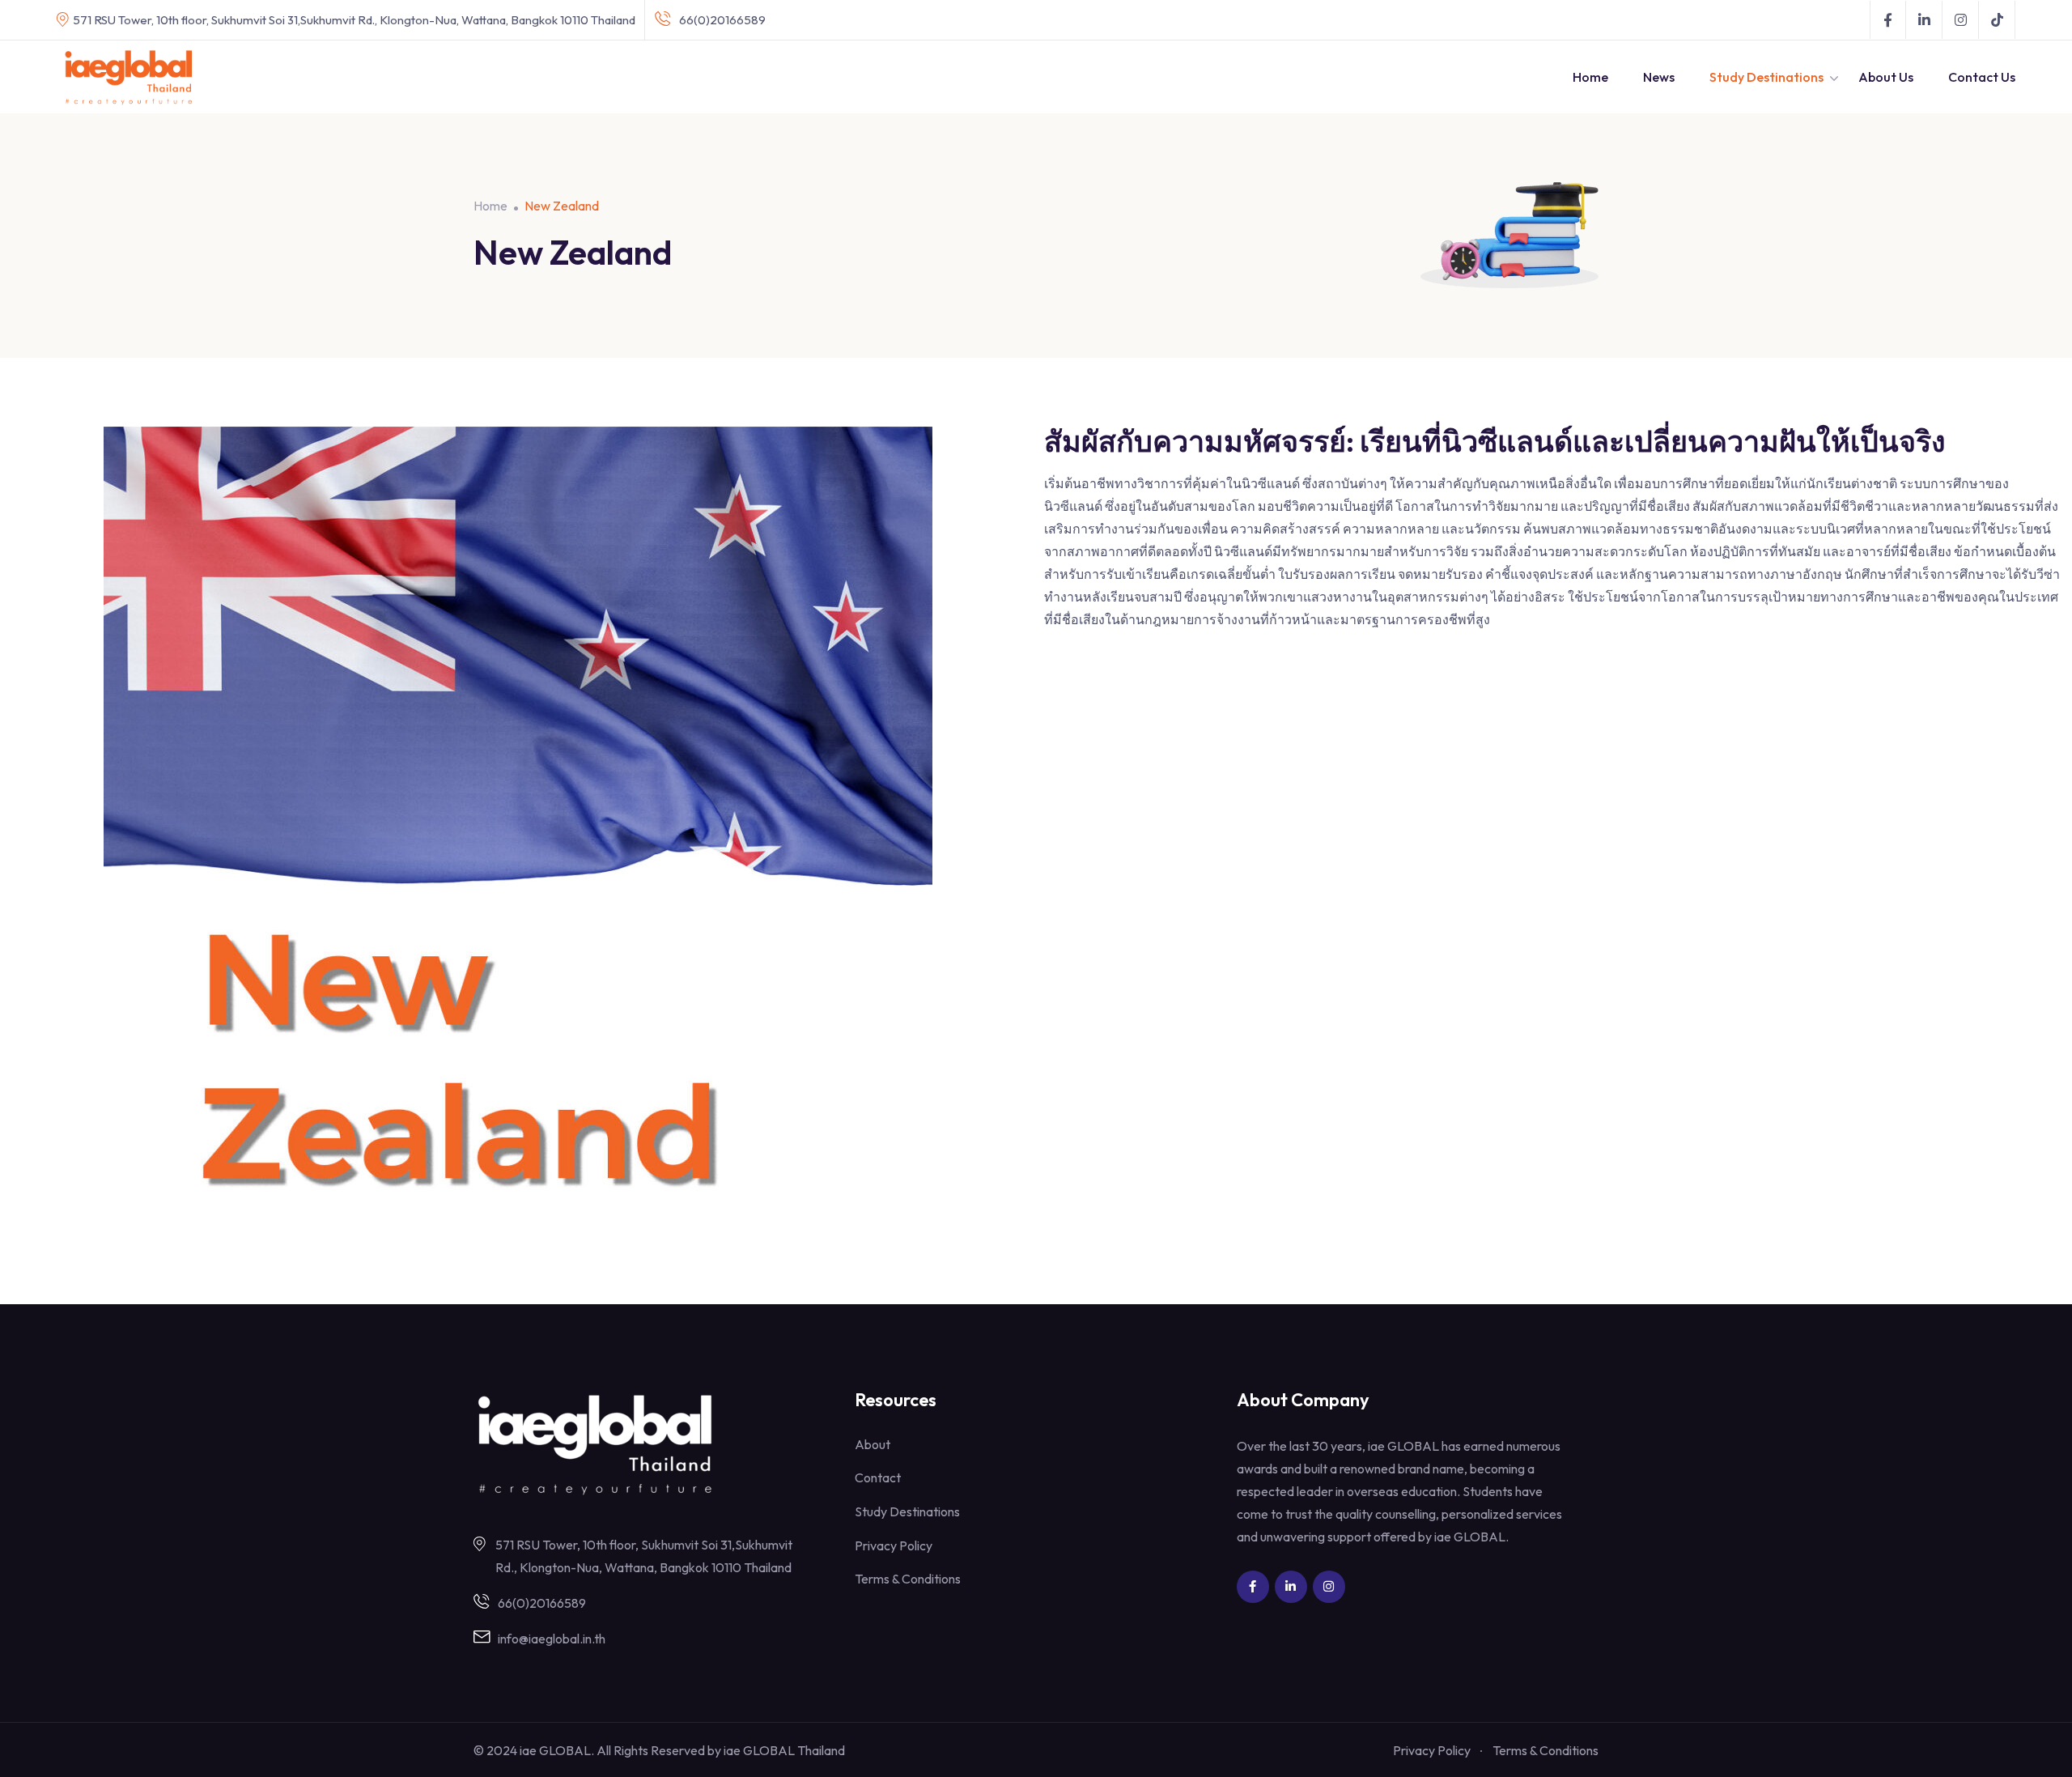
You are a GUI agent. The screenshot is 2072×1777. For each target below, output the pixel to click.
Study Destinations (1766, 77)
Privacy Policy (894, 1545)
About (873, 1444)
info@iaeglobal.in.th (552, 1639)
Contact (878, 1477)
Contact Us (1982, 77)
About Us (1886, 77)
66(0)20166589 (722, 20)
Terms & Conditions (908, 1579)
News (1659, 77)
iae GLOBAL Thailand (784, 1750)
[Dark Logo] (129, 77)
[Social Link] (1888, 20)
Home (1590, 77)
